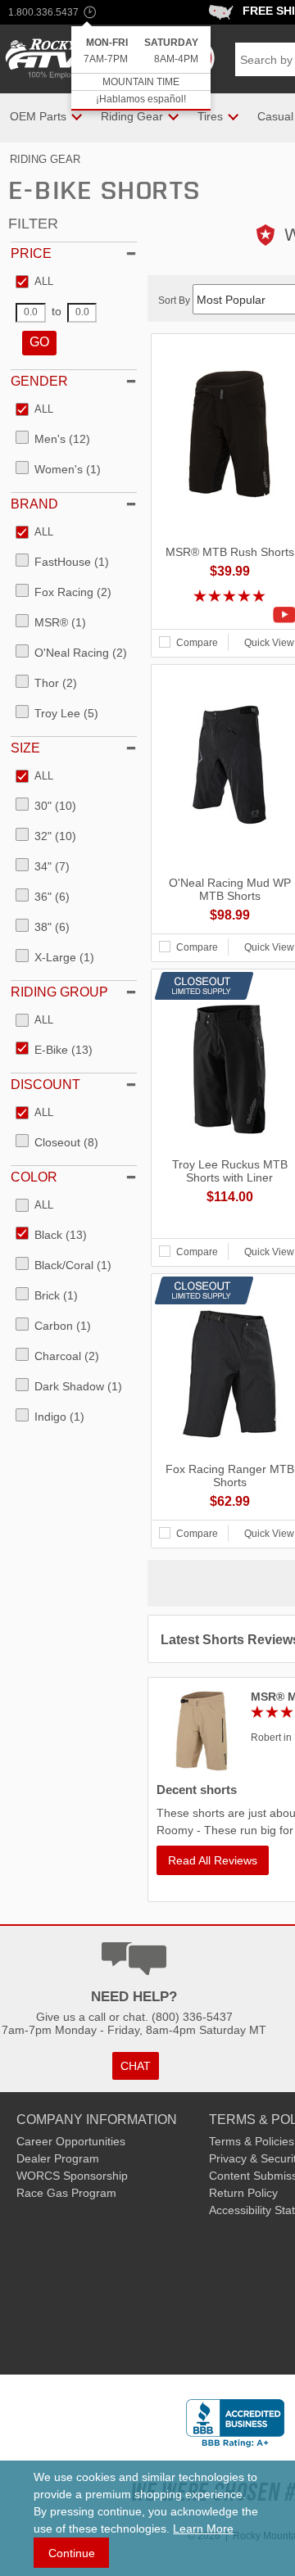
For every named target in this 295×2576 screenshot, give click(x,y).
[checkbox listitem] (34, 282)
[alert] (141, 68)
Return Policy (243, 2193)
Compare (197, 643)
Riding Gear (45, 159)
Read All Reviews (213, 1860)
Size (25, 748)
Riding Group (59, 992)
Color (34, 1177)
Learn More (203, 2529)
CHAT (136, 2066)
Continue (72, 2553)
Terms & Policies (252, 2141)
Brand (34, 504)
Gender (39, 381)
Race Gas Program (66, 2193)
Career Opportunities (71, 2141)
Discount (45, 1085)
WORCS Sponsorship (72, 2176)
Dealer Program (58, 2158)
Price (31, 253)
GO (39, 342)
